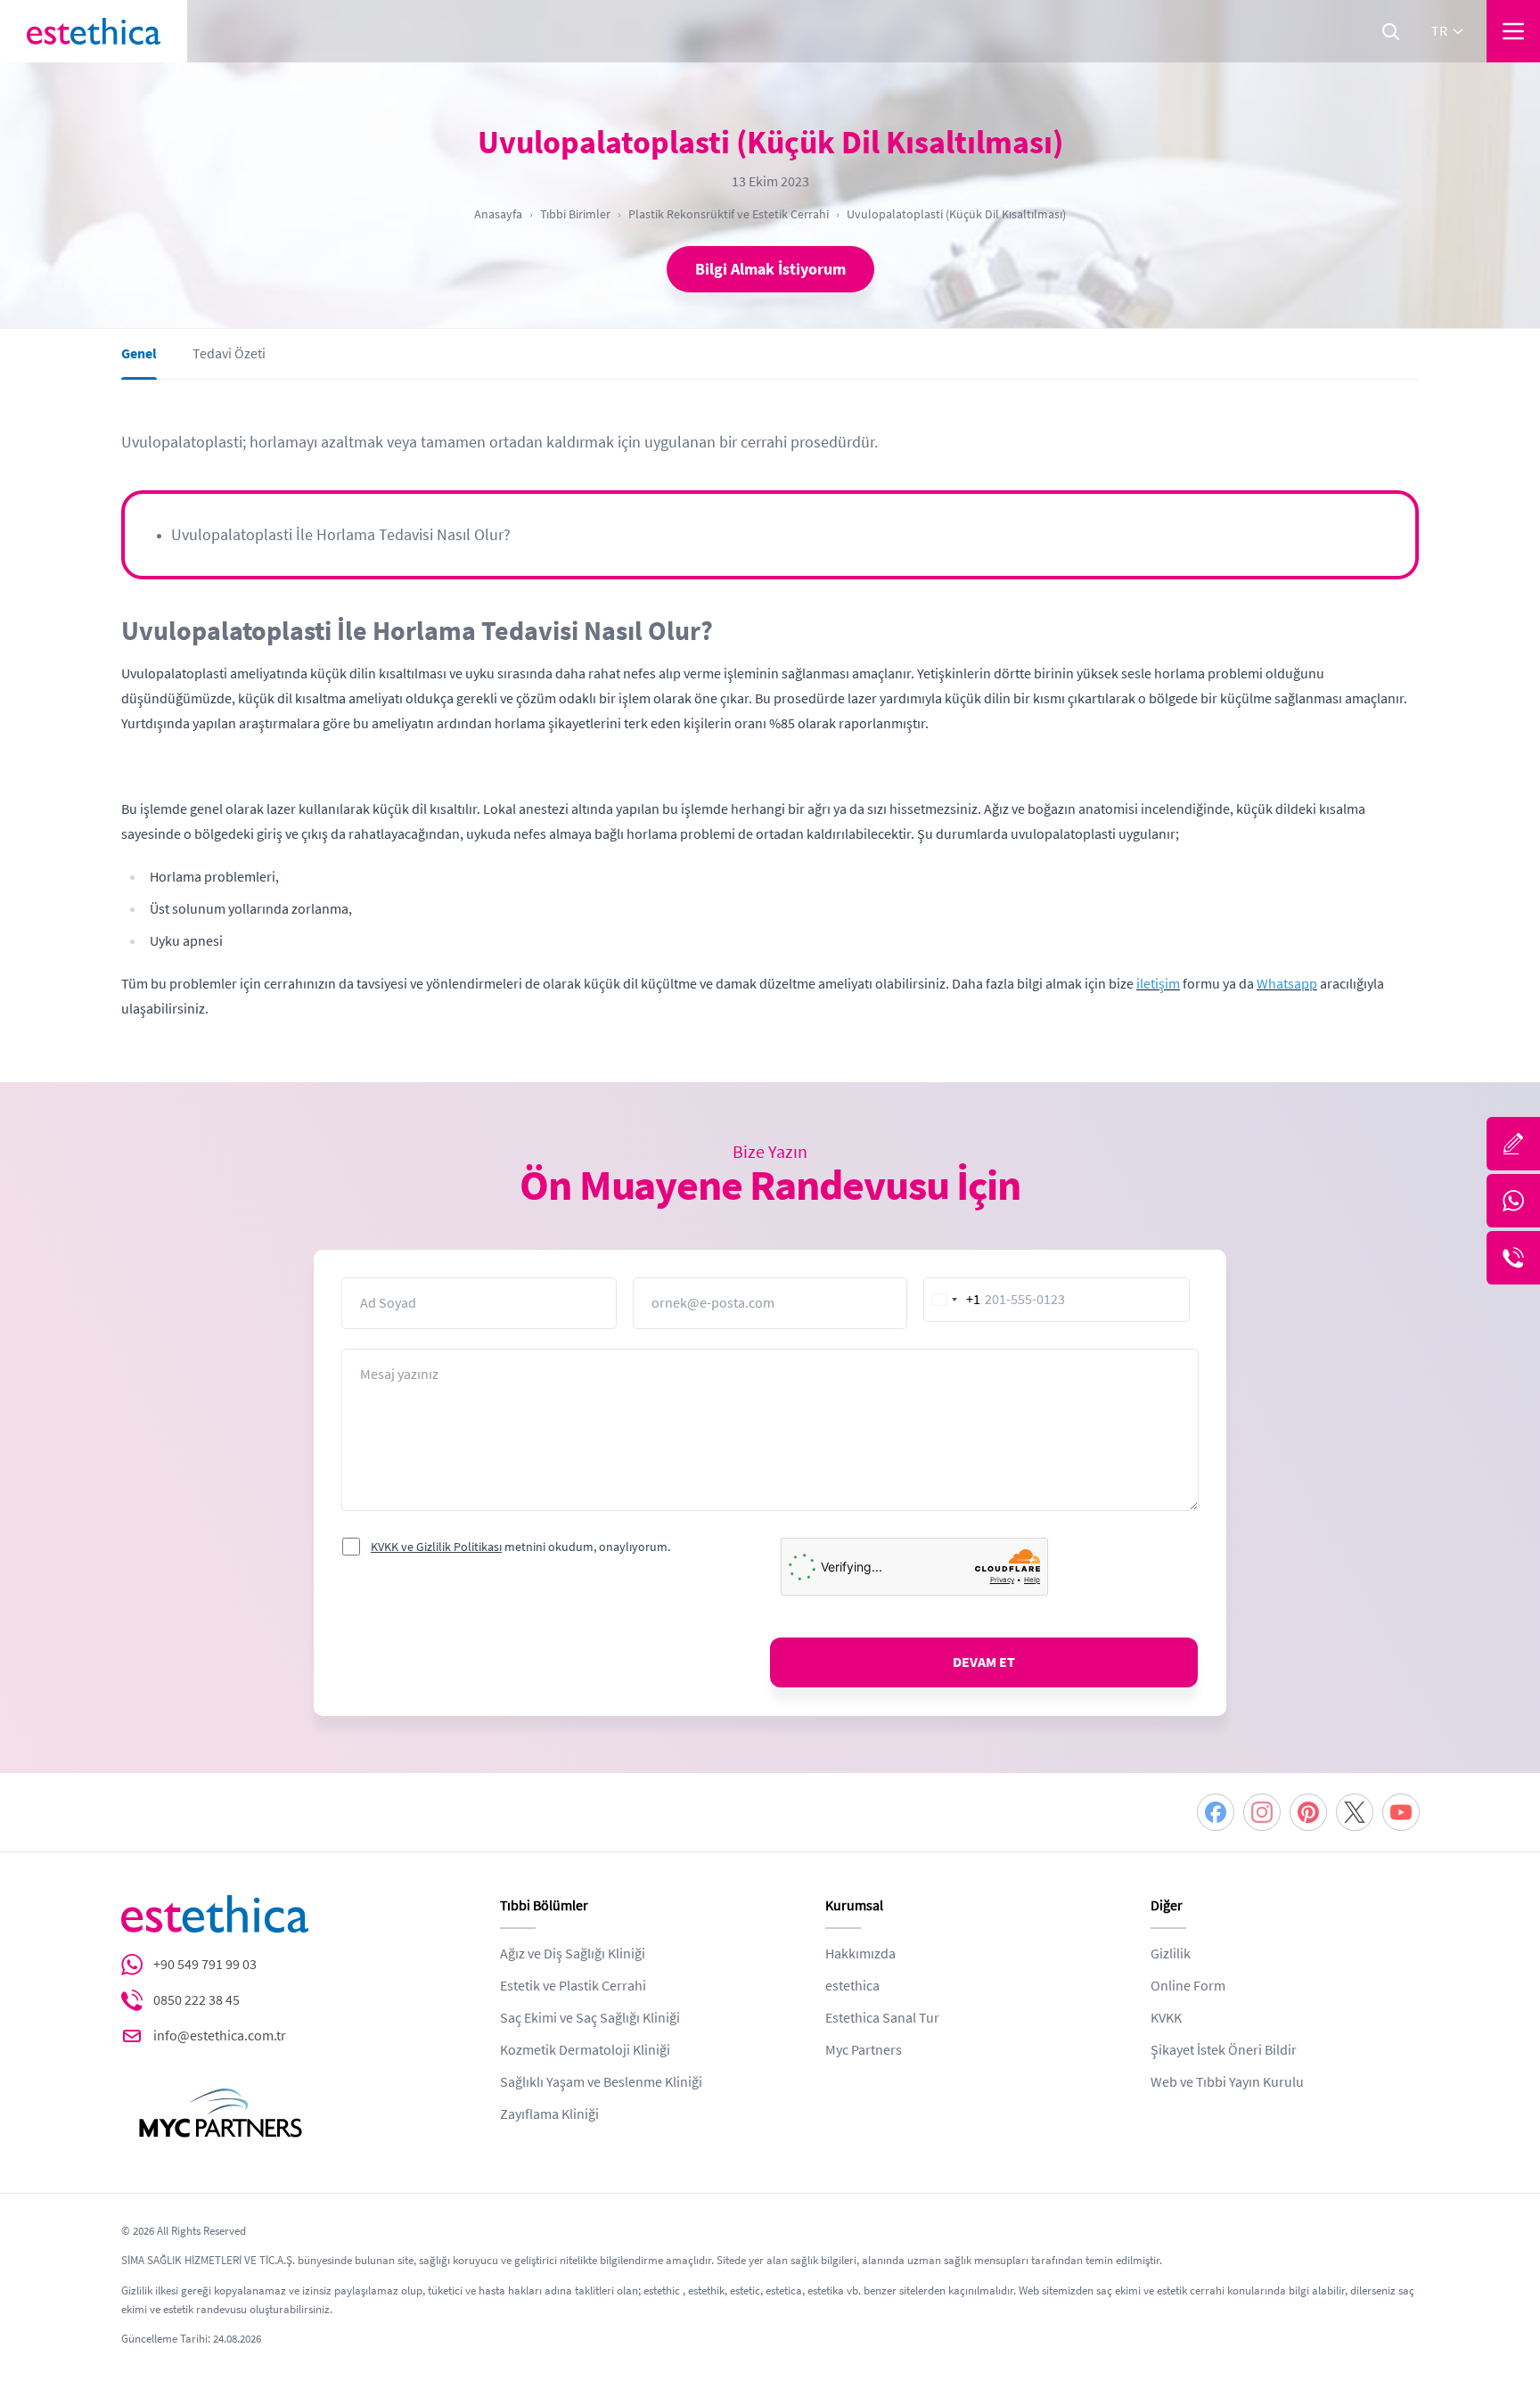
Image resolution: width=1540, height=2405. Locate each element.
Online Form (1188, 1986)
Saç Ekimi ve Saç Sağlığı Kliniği (590, 2018)
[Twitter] (1355, 1812)
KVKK (1166, 2018)
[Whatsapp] (1513, 1201)
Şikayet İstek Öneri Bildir (1224, 2050)
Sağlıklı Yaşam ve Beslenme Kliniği (601, 2082)
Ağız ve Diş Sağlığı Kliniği (573, 1954)
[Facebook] (1216, 1812)
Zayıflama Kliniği (549, 2114)
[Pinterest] (1308, 1812)
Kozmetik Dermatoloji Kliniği (585, 2050)
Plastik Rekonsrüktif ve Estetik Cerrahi (729, 214)
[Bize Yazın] (1513, 1144)
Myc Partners (864, 2050)
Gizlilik (1171, 1954)
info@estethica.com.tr (220, 2036)
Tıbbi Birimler (575, 214)
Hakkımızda (860, 1954)
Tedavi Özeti (229, 354)
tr (1439, 31)
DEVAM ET (984, 1662)
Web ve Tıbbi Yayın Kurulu (1227, 2082)
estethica (852, 1986)
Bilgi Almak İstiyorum (770, 269)
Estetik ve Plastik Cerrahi (573, 1986)
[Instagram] (1262, 1812)
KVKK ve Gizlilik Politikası (436, 1547)
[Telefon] (1513, 1258)
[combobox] (953, 1300)
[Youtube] (1401, 1812)
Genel (139, 354)
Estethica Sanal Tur (882, 2018)
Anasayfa (498, 214)
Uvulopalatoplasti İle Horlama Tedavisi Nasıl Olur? (341, 535)
